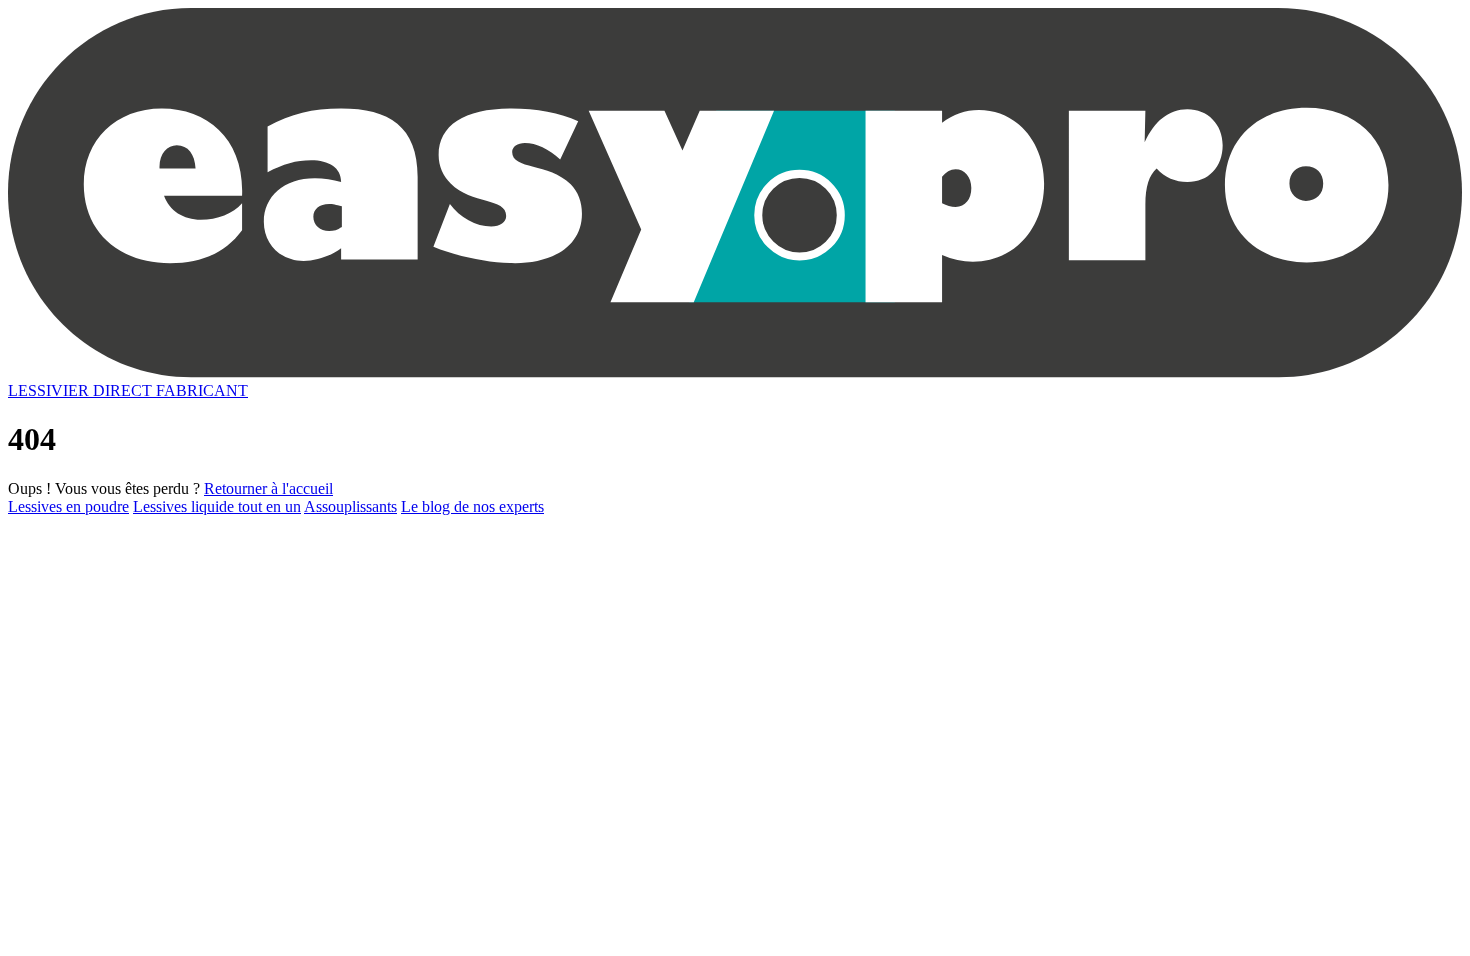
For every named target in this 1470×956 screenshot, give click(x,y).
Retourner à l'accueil (268, 488)
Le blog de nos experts (472, 506)
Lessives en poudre (68, 506)
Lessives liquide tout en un (217, 506)
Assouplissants (350, 506)
